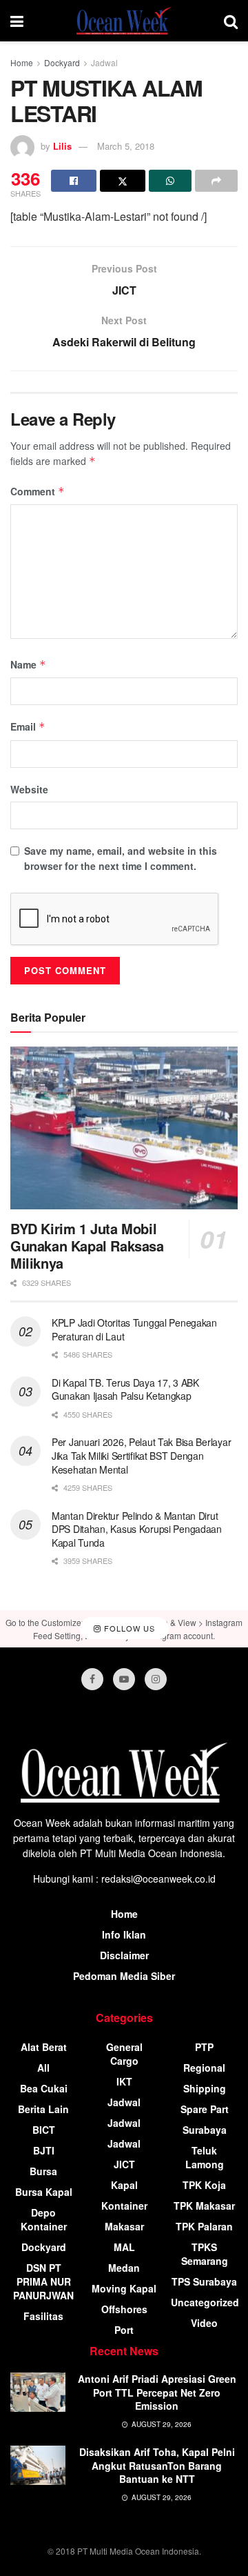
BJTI (44, 2150)
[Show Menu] (17, 21)
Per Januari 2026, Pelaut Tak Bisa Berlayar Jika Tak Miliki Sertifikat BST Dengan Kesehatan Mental (141, 1455)
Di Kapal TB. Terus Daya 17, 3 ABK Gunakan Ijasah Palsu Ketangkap (125, 1389)
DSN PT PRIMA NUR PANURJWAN (43, 2281)
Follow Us (128, 1628)
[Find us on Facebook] (92, 1679)
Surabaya (205, 2130)
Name (28, 664)
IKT (124, 2081)
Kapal (124, 2185)
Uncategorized (205, 2302)
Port (124, 2330)
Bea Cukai (44, 2088)
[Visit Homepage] (124, 21)
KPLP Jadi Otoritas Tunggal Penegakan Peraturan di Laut (134, 1329)
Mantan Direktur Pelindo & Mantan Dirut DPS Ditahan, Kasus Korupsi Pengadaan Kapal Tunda (137, 1529)
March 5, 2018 (126, 146)
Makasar (124, 2226)
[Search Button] (231, 21)
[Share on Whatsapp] (170, 181)
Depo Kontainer (44, 2219)
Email (28, 726)
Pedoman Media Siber (124, 1976)
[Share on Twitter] (123, 181)
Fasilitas (43, 2316)
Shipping (205, 2088)
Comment (38, 491)
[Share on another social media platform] (216, 181)
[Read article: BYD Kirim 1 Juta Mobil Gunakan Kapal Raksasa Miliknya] (124, 1128)
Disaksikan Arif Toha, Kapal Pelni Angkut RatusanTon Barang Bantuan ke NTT (157, 2465)
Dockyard (62, 62)
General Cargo (124, 2054)
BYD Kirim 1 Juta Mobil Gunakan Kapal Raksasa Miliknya (87, 1246)
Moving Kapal (124, 2288)
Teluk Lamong (205, 2157)
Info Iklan (124, 1934)
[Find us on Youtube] (124, 1679)
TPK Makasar (204, 2206)
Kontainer (124, 2206)
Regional (204, 2068)
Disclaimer (124, 1955)
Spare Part (205, 2109)
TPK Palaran (204, 2226)
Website (29, 789)
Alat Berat (44, 2047)
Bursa (43, 2171)
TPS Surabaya (204, 2281)
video (204, 2323)
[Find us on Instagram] (156, 1679)
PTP (204, 2047)
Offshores (124, 2309)
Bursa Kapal (44, 2192)
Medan (124, 2268)
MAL (124, 2247)
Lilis (62, 146)
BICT (44, 2130)
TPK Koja (204, 2185)
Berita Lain (43, 2109)
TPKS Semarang (205, 2254)
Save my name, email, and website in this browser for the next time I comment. (121, 858)
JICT (124, 2164)
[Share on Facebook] (74, 181)
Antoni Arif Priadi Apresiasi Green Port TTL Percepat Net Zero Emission (157, 2392)
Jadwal (104, 62)
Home (22, 62)
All (43, 2068)
